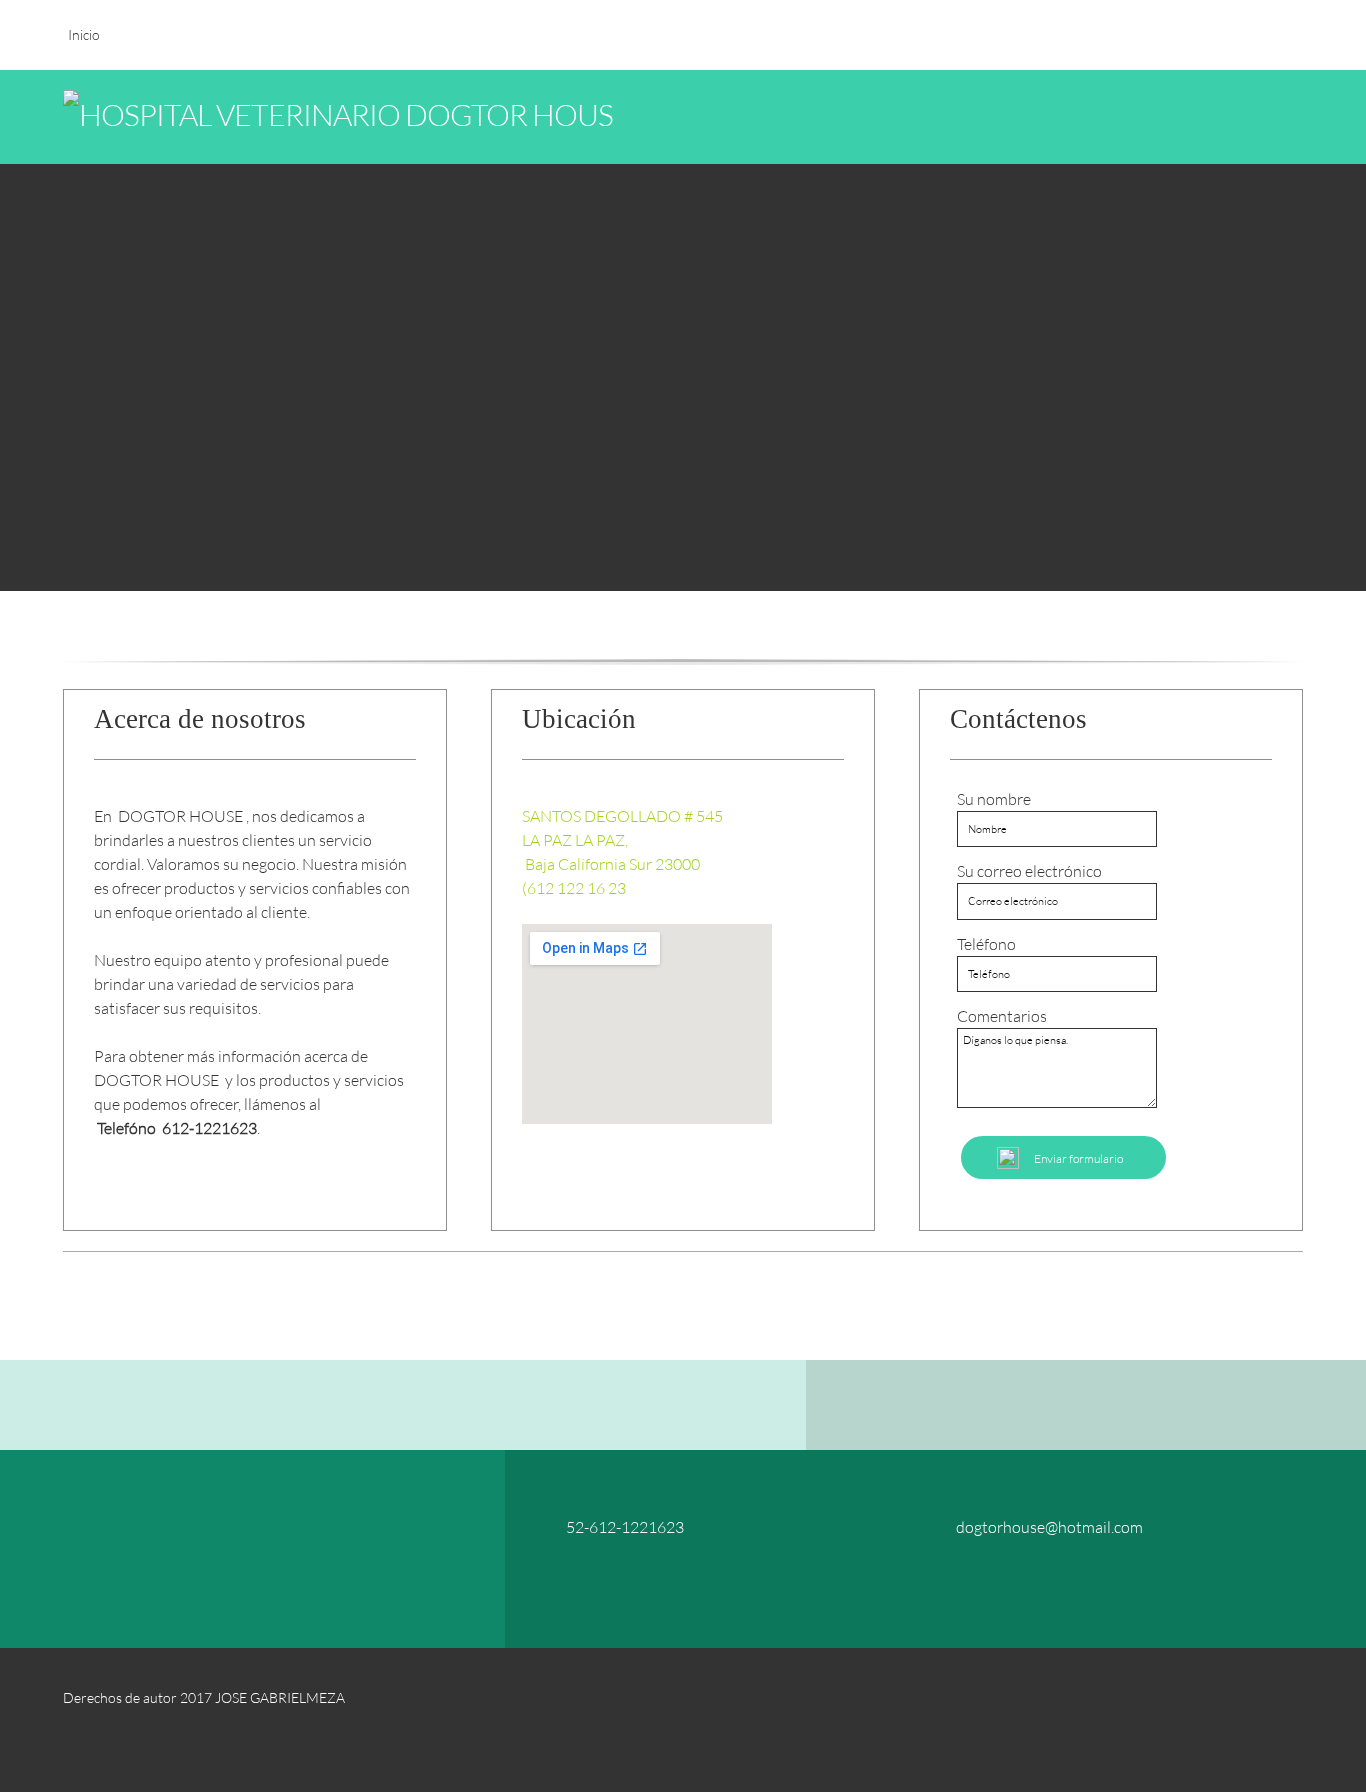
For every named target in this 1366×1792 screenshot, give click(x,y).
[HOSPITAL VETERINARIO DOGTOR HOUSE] (213, 117)
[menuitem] (84, 45)
